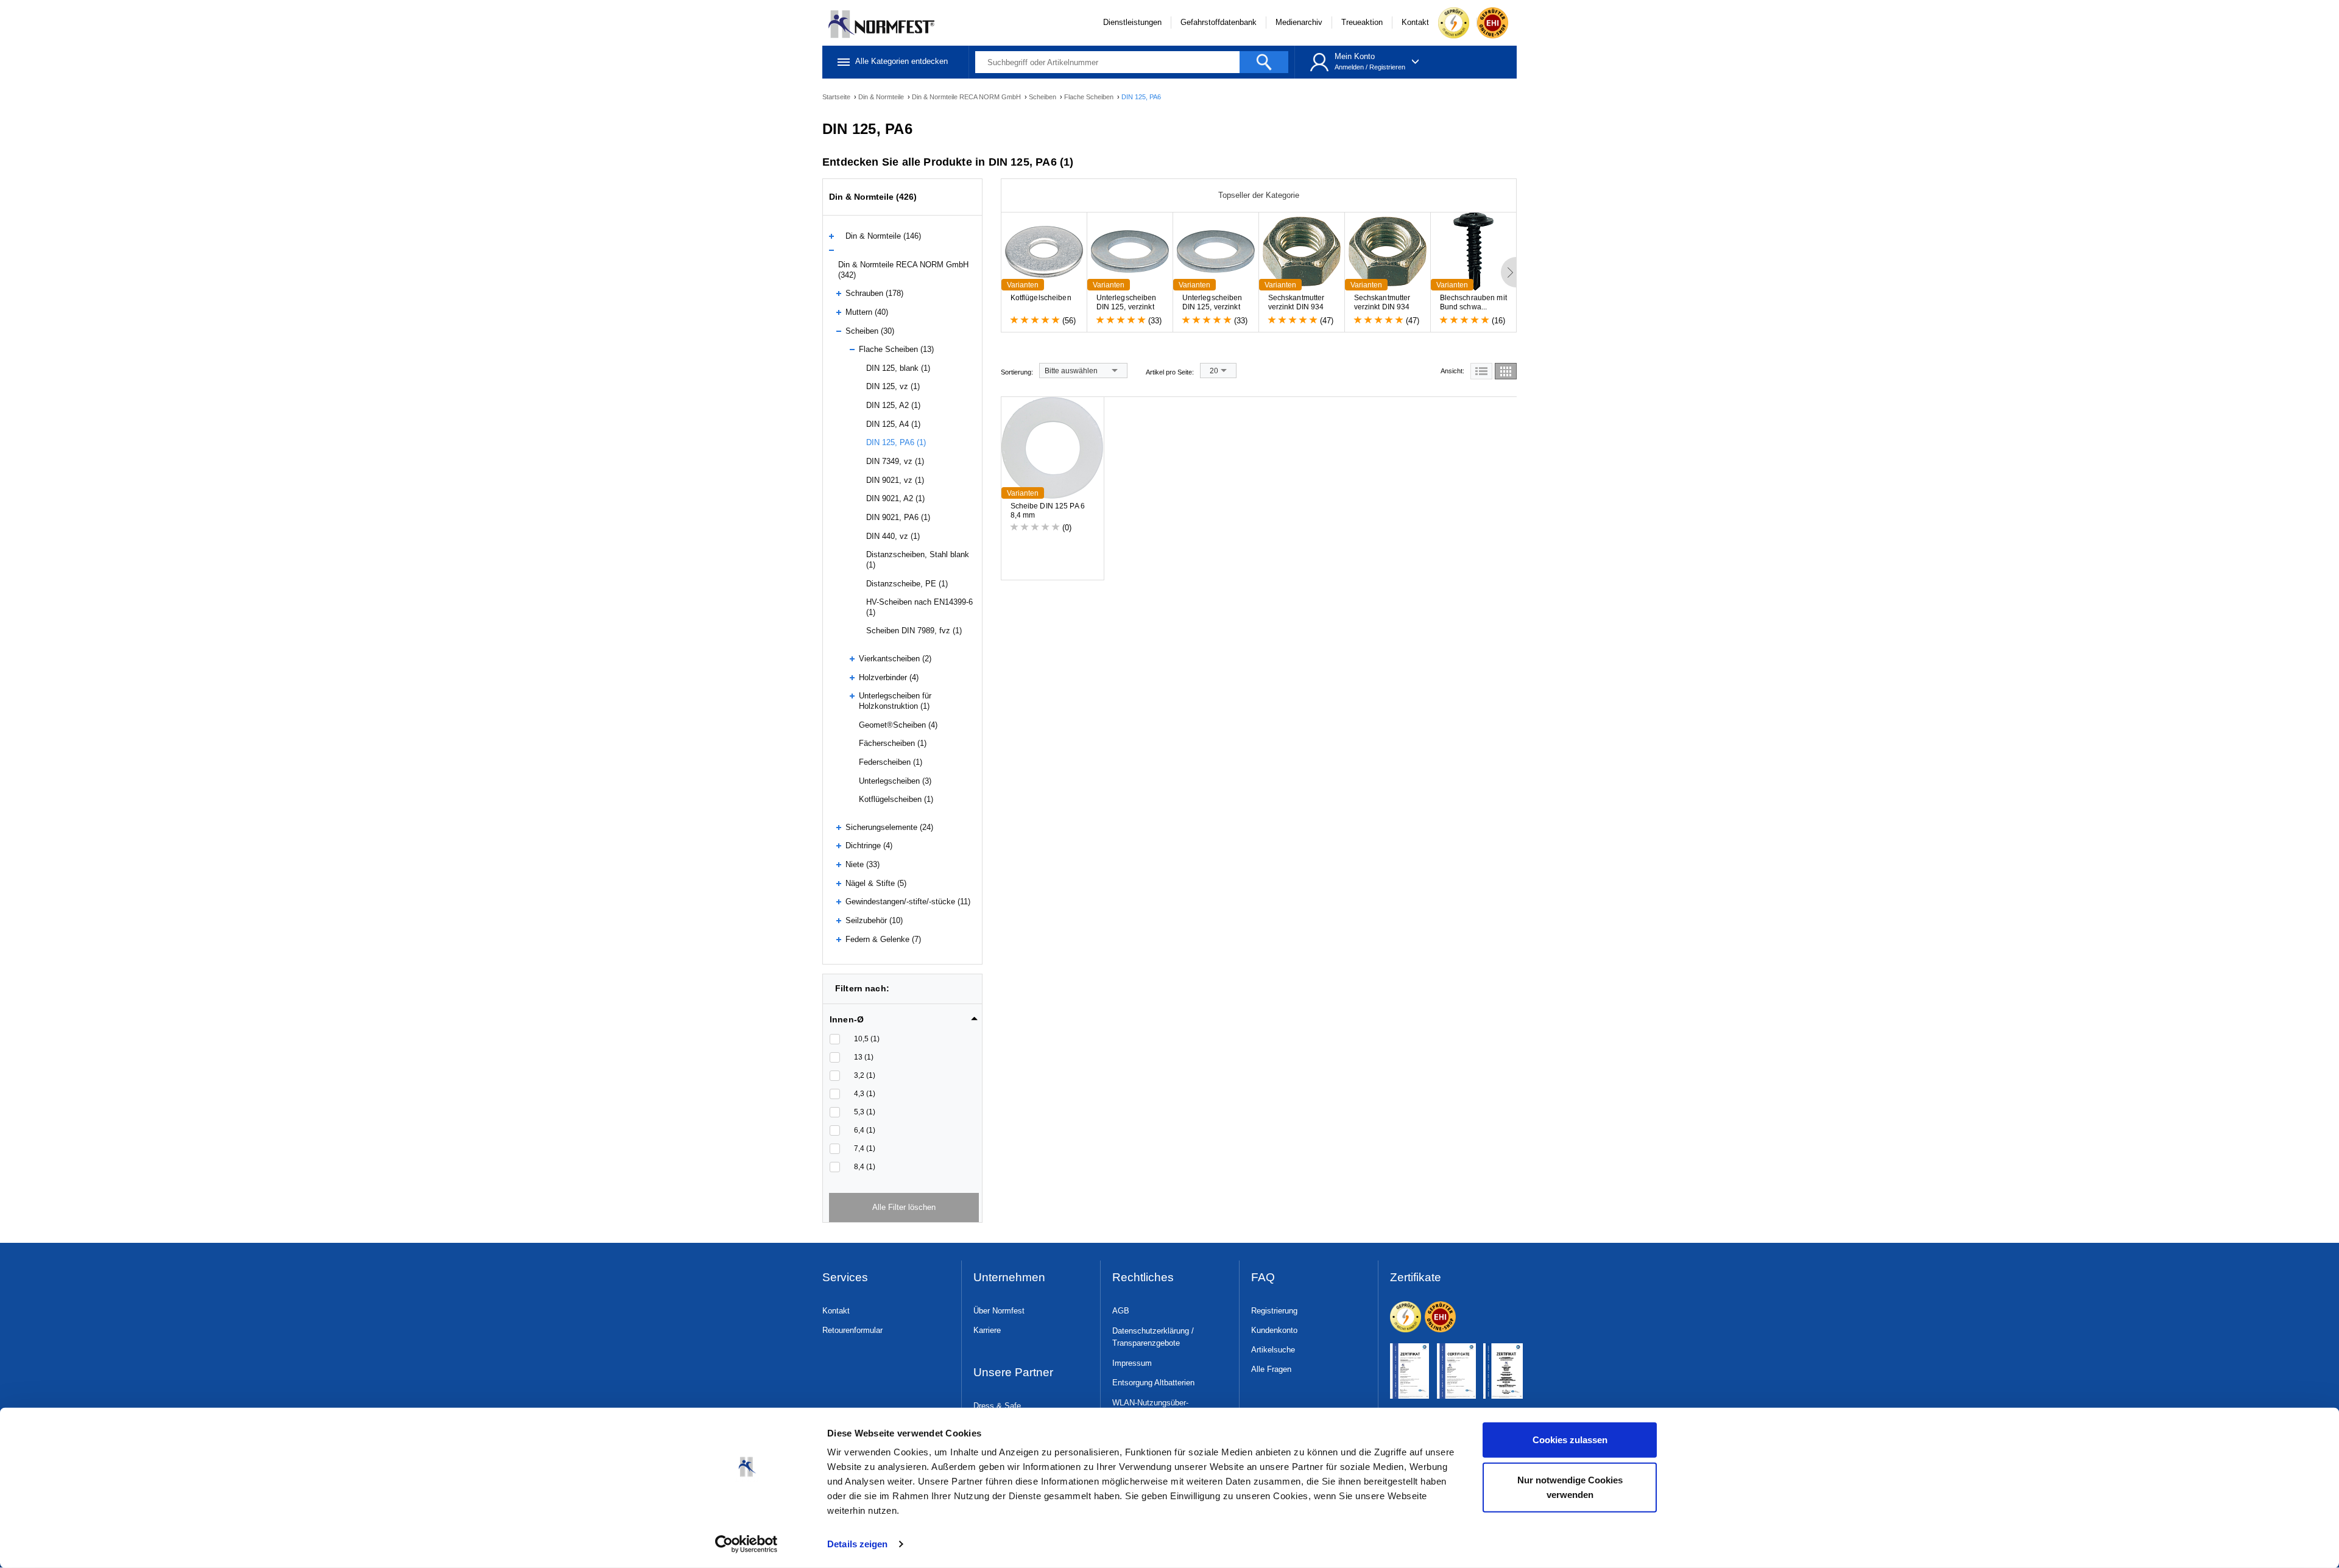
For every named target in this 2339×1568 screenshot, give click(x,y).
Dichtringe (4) (869, 846)
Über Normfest (999, 1311)
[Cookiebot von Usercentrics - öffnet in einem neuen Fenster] (746, 1544)
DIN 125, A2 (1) (893, 405)
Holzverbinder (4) (889, 677)
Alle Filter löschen (904, 1207)
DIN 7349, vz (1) (895, 461)
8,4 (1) (865, 1167)
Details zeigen (857, 1544)
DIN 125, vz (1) (893, 386)
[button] (904, 1019)
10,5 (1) (867, 1039)
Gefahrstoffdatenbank (1219, 22)
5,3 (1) (865, 1112)
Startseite (837, 97)
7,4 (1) (865, 1148)
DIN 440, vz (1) (893, 536)
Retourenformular (852, 1330)
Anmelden (1349, 67)
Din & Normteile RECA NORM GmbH (967, 97)
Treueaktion (1362, 22)
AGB (1121, 1311)
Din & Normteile (882, 97)
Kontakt (1415, 22)
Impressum (1132, 1363)
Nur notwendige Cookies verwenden (1570, 1487)
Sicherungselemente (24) (889, 827)
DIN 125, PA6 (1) (896, 442)
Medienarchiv (1299, 22)
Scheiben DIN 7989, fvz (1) (914, 631)
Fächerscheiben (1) (893, 743)
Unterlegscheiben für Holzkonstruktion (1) (895, 701)
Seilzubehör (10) (874, 920)
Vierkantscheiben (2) (895, 659)
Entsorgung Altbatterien (1153, 1383)
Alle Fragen (1271, 1369)
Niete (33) (863, 864)
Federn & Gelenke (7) (883, 939)
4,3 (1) (865, 1094)
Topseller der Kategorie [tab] (1259, 195)
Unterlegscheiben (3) (895, 781)
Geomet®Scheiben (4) (898, 725)
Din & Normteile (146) (883, 236)
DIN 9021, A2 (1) (895, 498)
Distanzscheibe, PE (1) (907, 584)
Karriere (987, 1330)
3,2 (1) (865, 1075)
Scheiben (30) (870, 331)
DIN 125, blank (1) (898, 368)
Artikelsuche (1273, 1350)
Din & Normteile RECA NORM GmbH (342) (903, 270)
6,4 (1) (865, 1130)
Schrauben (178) (874, 293)
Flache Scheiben (1090, 97)
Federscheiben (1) (891, 762)
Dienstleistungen (1132, 22)
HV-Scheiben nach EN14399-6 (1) (919, 607)
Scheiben (1043, 97)
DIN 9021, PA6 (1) (898, 517)
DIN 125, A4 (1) (893, 424)
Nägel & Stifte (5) (876, 883)
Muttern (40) (867, 312)
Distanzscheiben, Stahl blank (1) (918, 560)
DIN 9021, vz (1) (895, 480)
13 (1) (864, 1057)
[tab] (904, 1016)
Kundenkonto (1274, 1330)
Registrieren (1387, 67)
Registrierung (1274, 1311)
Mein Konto (1355, 56)
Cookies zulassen (1570, 1440)
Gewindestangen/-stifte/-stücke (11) (908, 902)
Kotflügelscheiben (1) (896, 799)
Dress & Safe (997, 1406)
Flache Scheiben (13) (896, 349)
